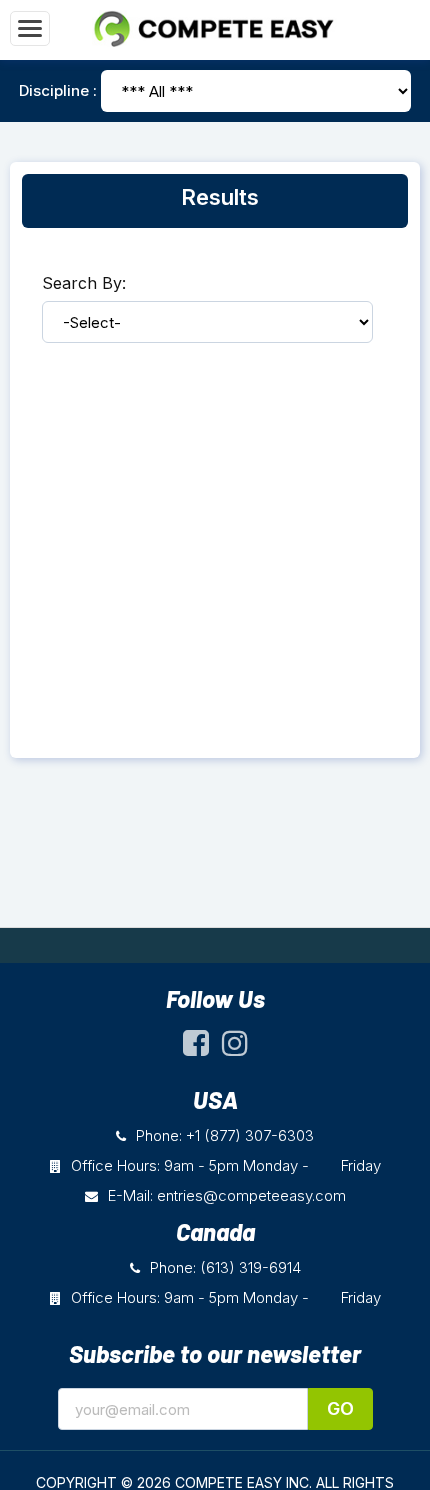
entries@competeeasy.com (251, 1195)
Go (340, 1408)
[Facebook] (196, 1049)
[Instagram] (235, 1049)
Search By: (84, 283)
